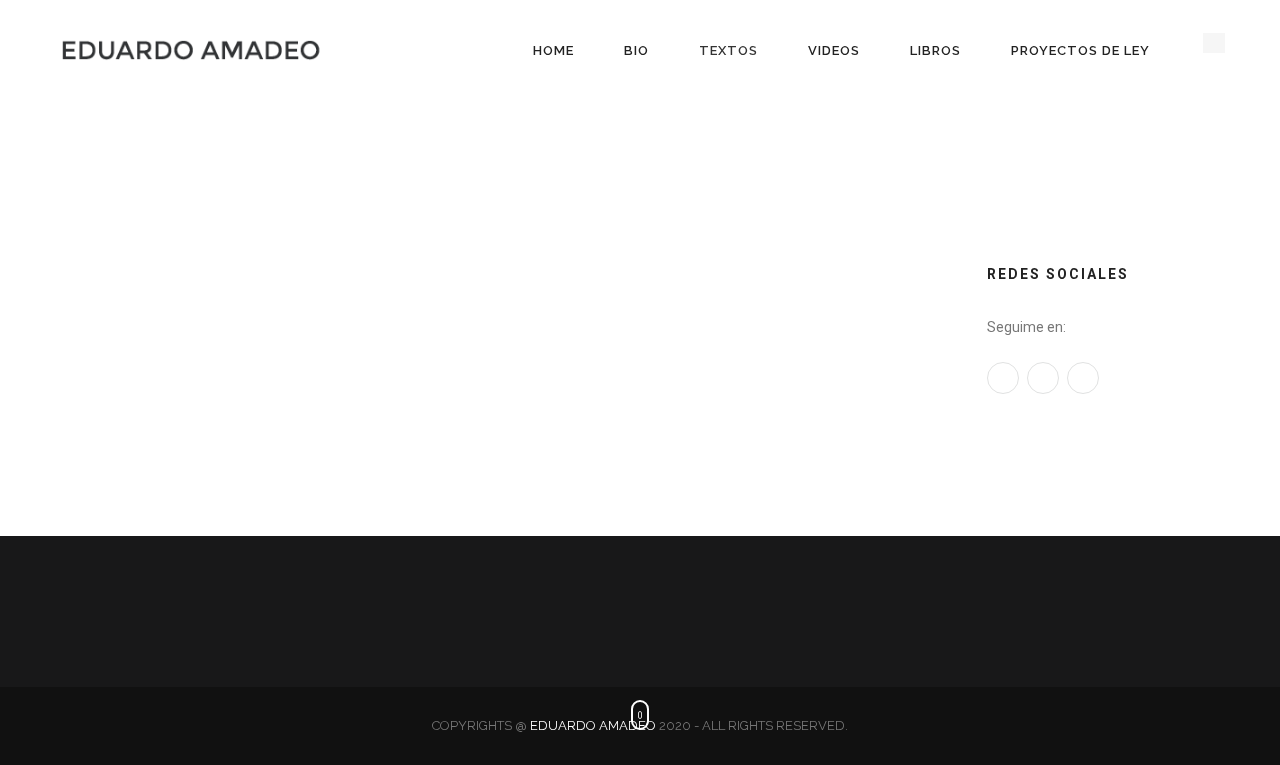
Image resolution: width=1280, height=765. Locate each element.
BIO (636, 50)
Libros (935, 50)
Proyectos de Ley (1080, 50)
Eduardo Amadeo (593, 725)
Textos (728, 50)
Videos (834, 50)
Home (553, 50)
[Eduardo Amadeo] (190, 50)
